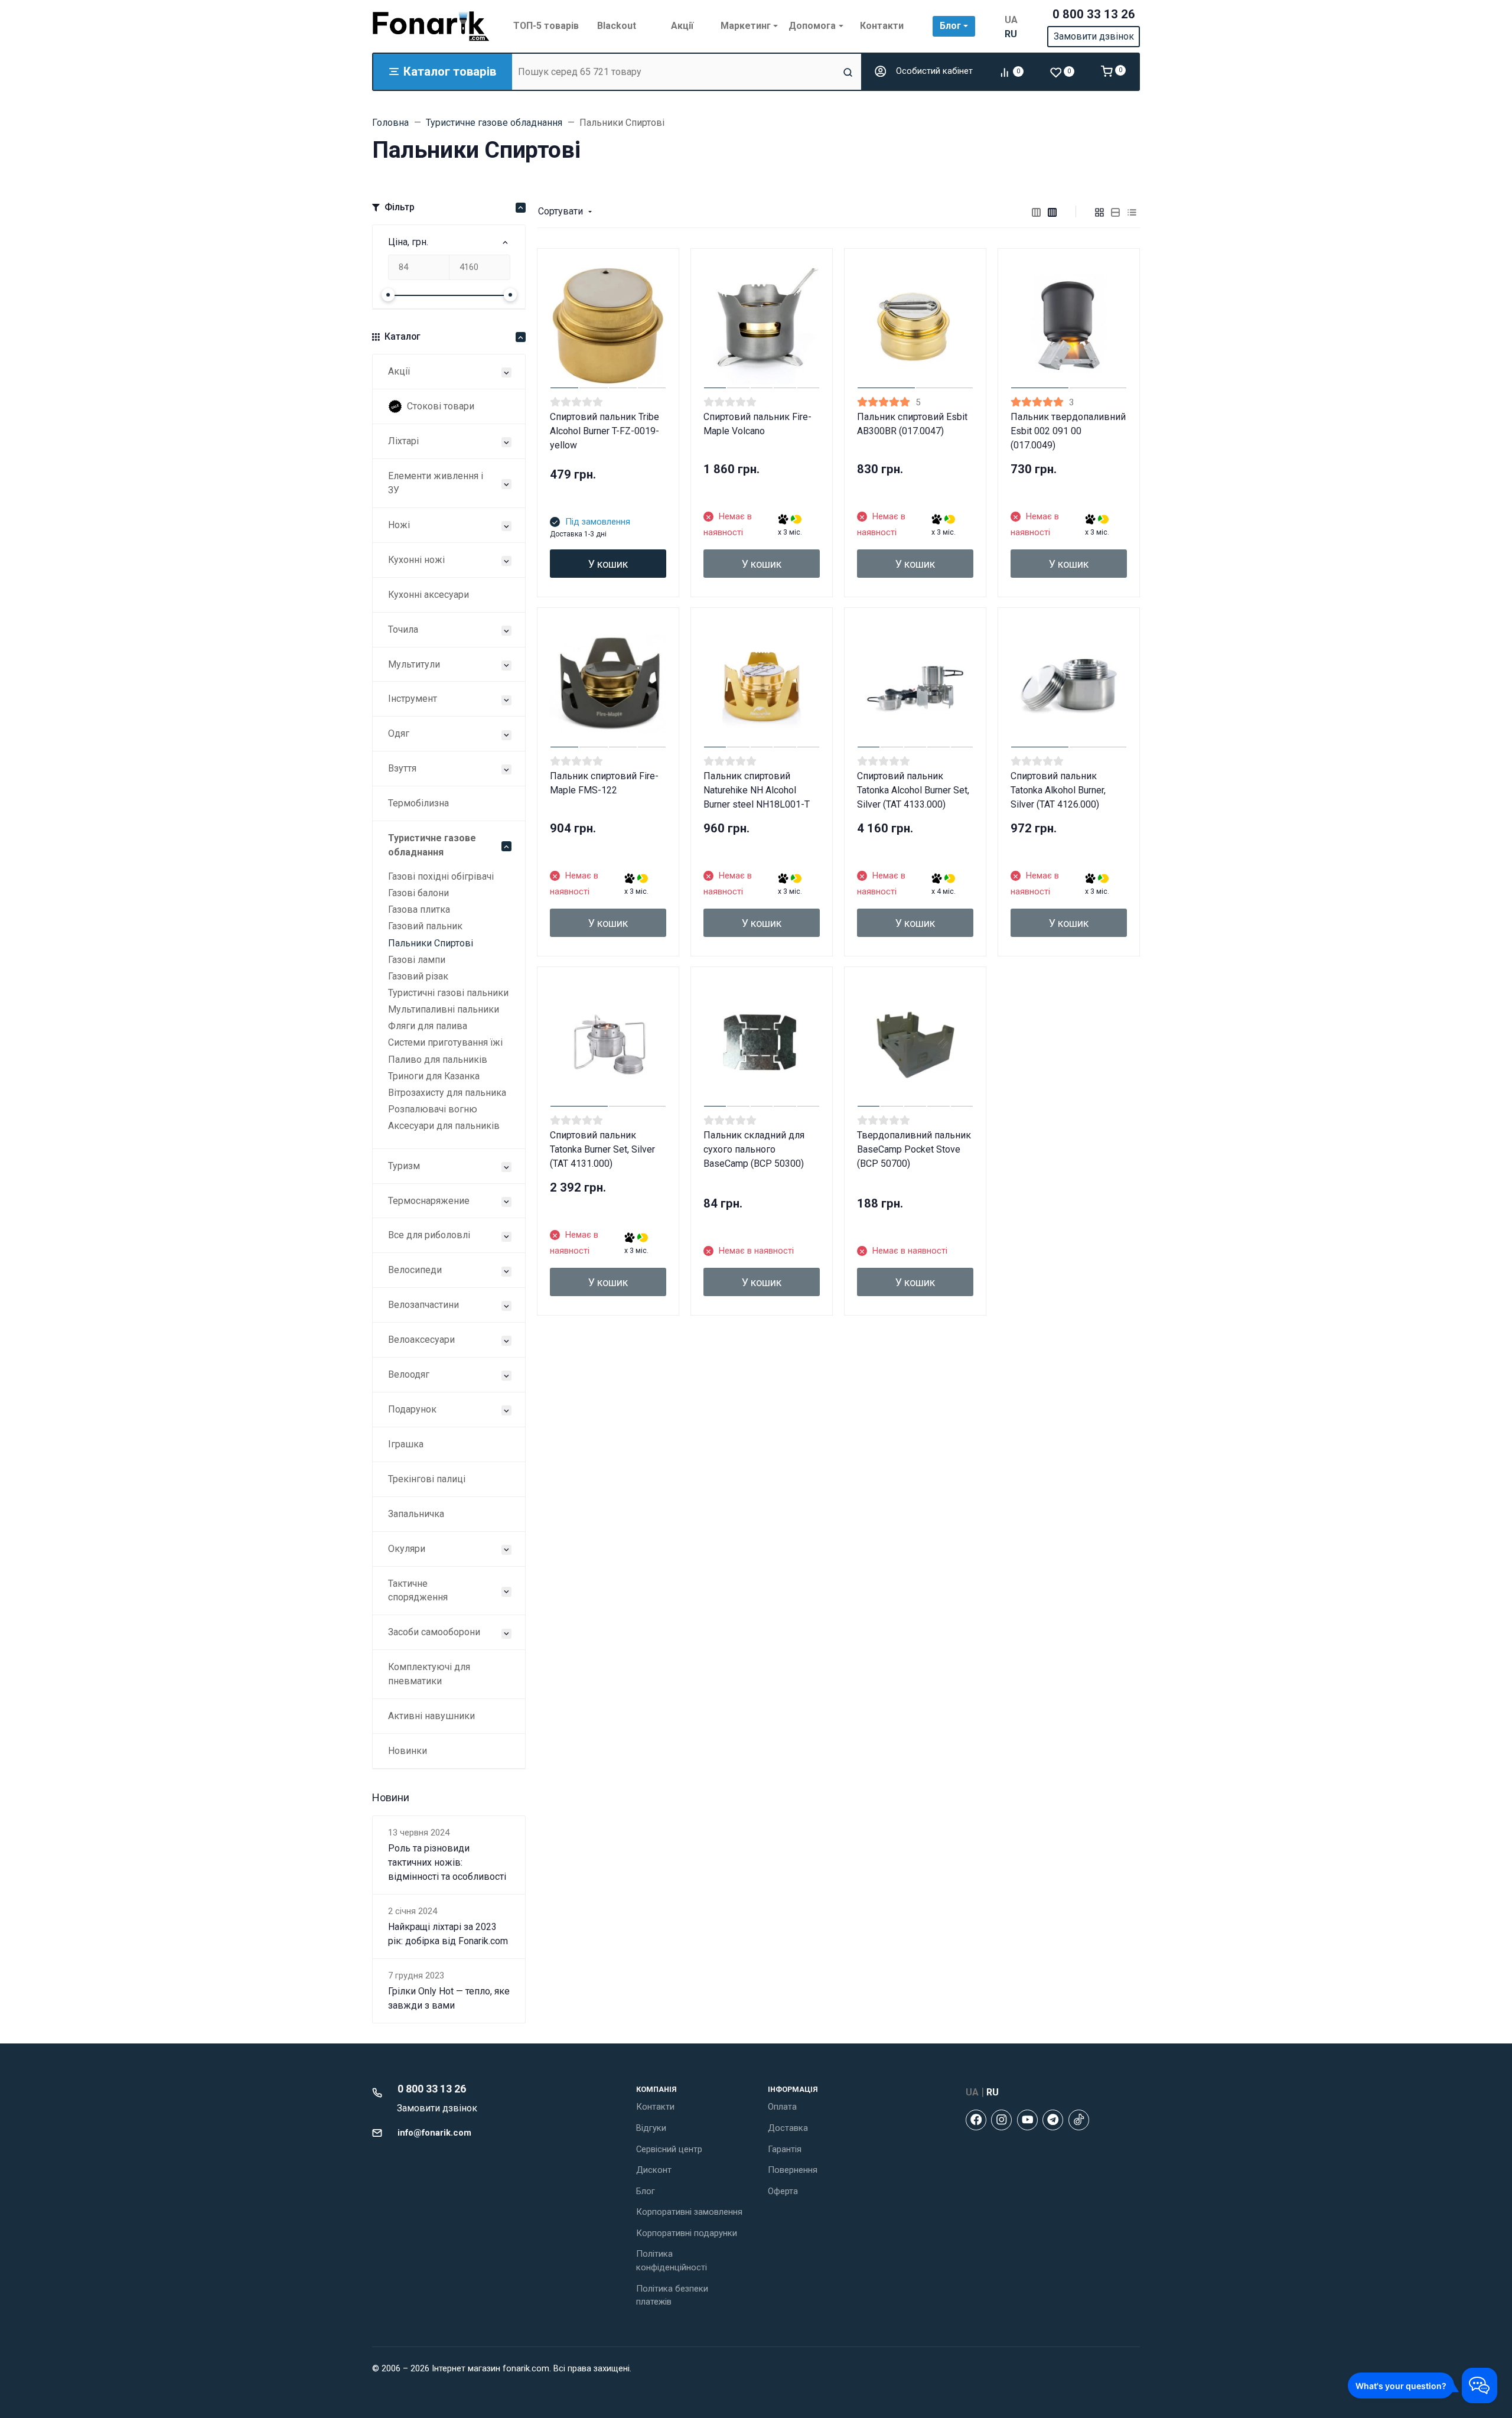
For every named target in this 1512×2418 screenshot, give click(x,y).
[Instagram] (1001, 2120)
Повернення (793, 2170)
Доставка (788, 2128)
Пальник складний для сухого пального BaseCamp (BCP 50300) (754, 1149)
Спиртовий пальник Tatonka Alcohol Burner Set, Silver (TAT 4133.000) (913, 790)
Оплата (782, 2107)
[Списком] (1116, 211)
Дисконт (654, 2170)
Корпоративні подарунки (687, 2233)
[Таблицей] (1132, 211)
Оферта (783, 2191)
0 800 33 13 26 (1094, 14)
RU (1011, 34)
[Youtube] (1027, 2120)
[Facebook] (976, 2120)
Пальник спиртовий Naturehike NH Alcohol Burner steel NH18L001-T (757, 790)
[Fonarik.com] (431, 26)
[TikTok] (1079, 2120)
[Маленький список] (1037, 211)
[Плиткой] (1100, 211)
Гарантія (785, 2149)
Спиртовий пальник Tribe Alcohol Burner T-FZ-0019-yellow (605, 431)
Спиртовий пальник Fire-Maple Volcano (757, 424)
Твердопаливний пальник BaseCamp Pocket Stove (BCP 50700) (914, 1149)
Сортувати (561, 211)
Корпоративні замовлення (689, 2212)
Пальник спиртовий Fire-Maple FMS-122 (604, 783)
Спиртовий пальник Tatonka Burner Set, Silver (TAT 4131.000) (602, 1149)
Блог (646, 2191)
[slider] (388, 295)
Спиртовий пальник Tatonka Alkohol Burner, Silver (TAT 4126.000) (1058, 790)
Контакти (655, 2107)
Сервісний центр (669, 2149)
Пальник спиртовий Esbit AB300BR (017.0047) (912, 424)
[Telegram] (1053, 2120)
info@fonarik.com (434, 2133)
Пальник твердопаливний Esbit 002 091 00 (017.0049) (1068, 431)
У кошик (608, 564)
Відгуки (651, 2128)
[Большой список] (1052, 211)
